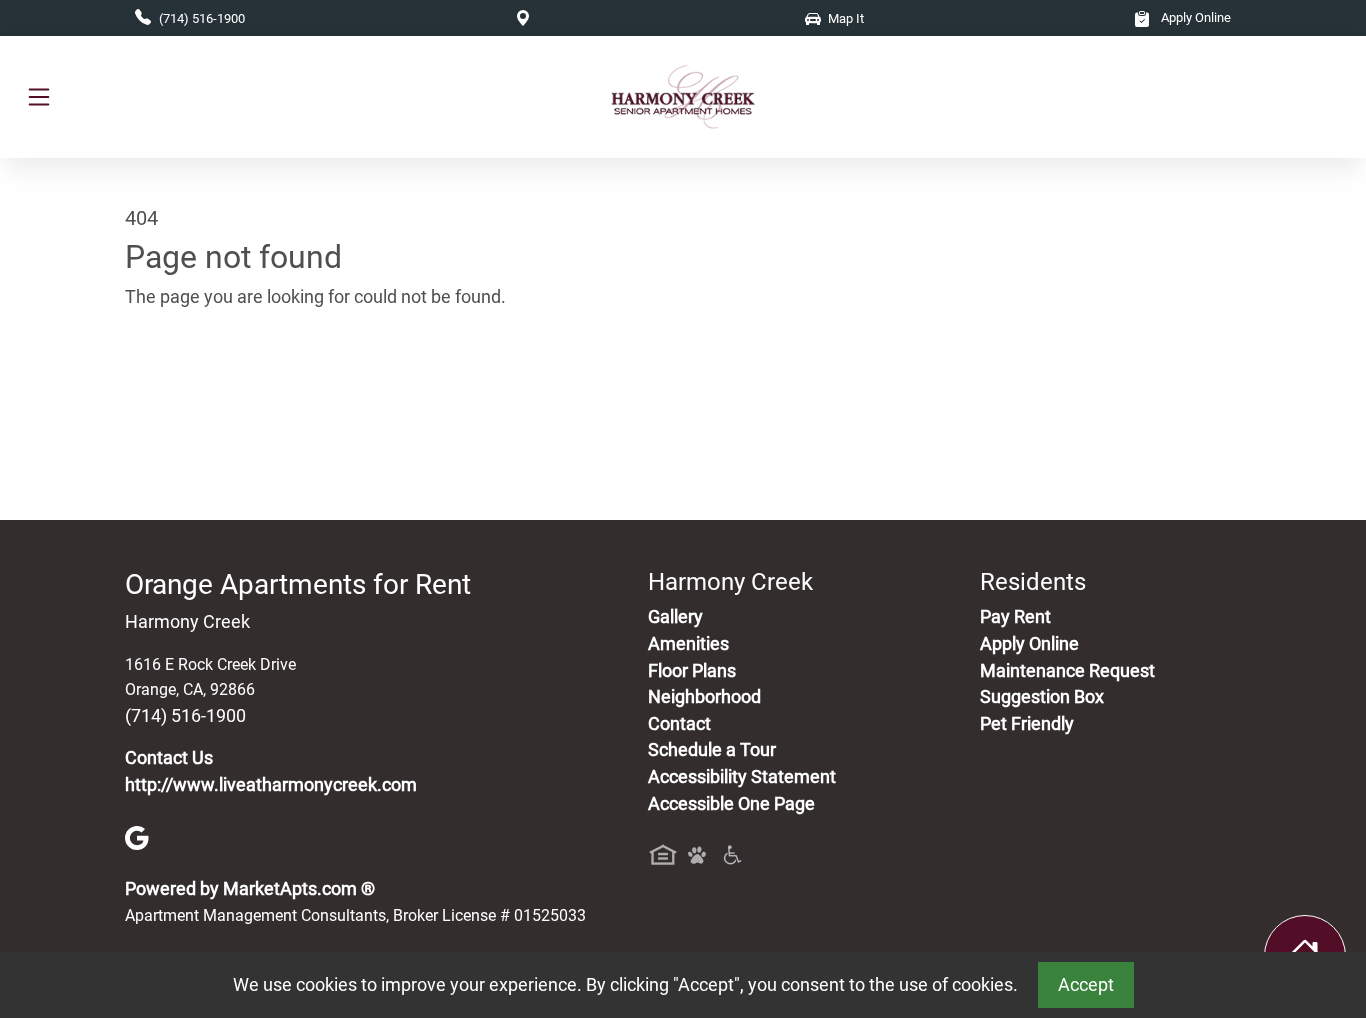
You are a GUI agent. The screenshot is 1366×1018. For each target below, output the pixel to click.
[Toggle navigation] (39, 97)
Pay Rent (1015, 617)
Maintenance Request (1067, 671)
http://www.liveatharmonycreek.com (271, 785)
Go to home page (193, 391)
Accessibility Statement (742, 777)
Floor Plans (692, 671)
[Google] (137, 837)
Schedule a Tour (712, 750)
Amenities (688, 644)
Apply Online (1194, 17)
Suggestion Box (1042, 697)
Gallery (675, 617)
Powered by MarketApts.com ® (250, 889)
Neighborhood (704, 697)
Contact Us (169, 758)
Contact (679, 724)
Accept (1086, 985)
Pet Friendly (1027, 724)
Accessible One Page (731, 804)
